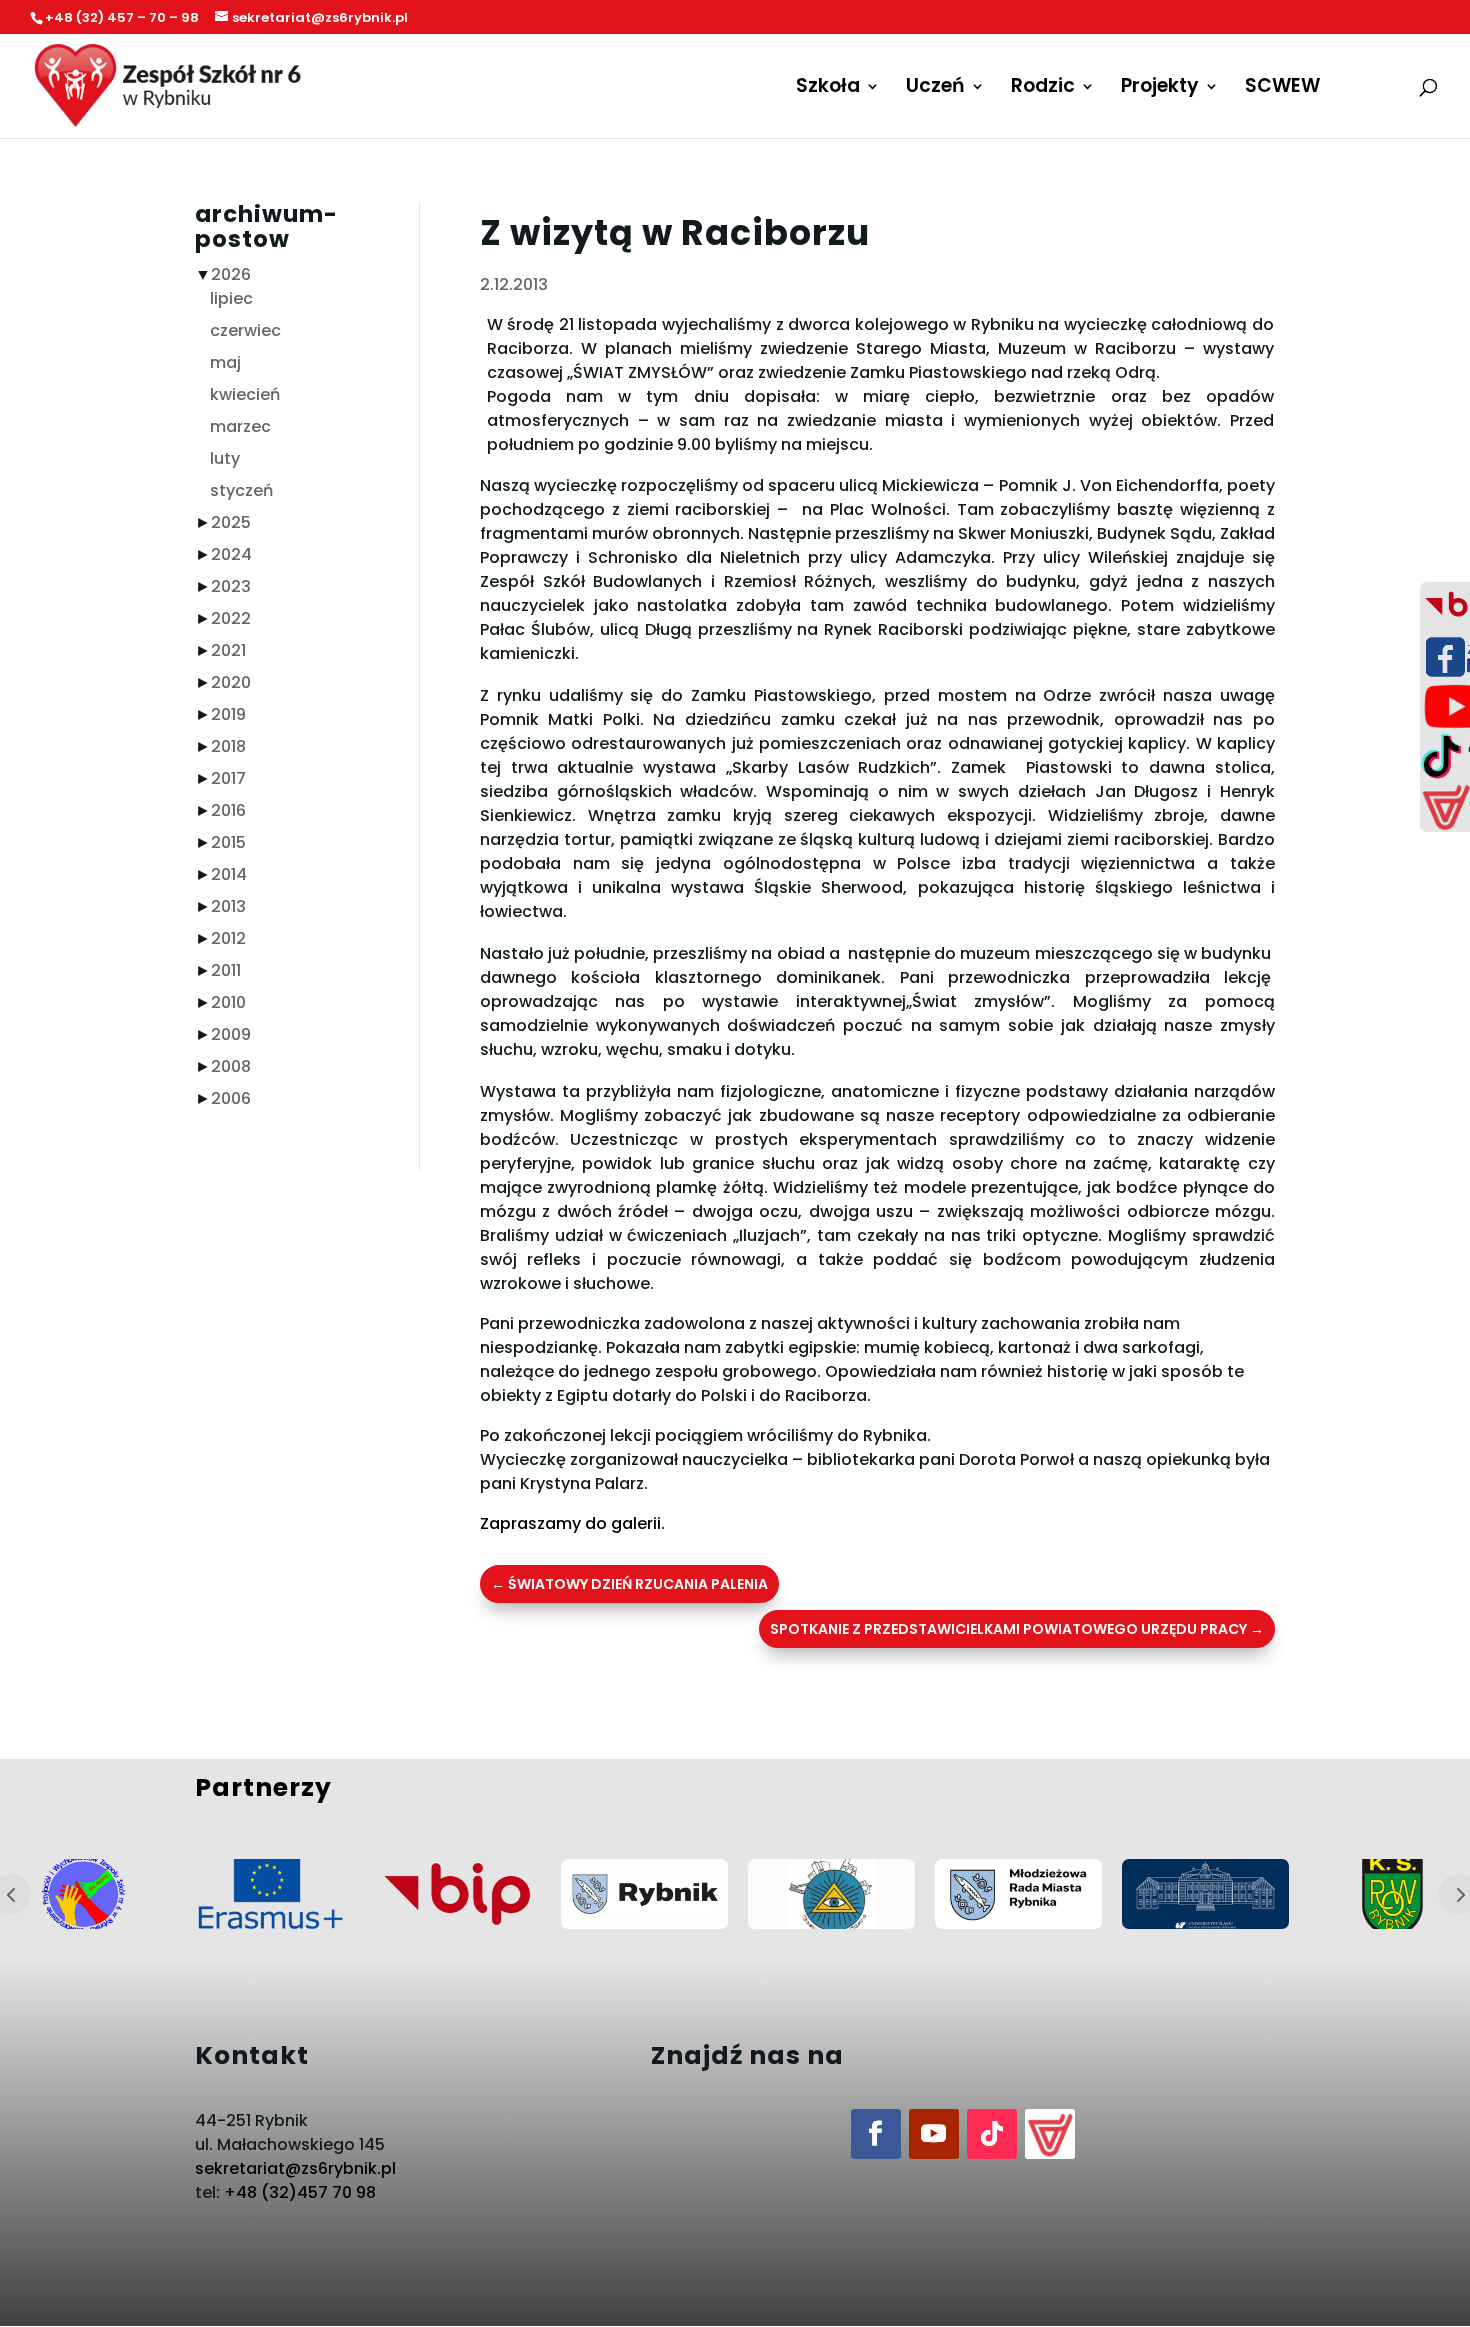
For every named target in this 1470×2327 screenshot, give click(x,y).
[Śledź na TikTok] (992, 2134)
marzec (240, 426)
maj (225, 362)
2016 (228, 810)
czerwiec (245, 330)
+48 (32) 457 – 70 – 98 (122, 17)
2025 (231, 522)
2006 (231, 1098)
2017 (228, 778)
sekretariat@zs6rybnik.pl (295, 2168)
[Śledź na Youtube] (934, 2134)
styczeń (241, 490)
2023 (231, 586)
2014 (229, 874)
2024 (231, 554)
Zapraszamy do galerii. (572, 1523)
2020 (231, 682)
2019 (228, 714)
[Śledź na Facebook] (876, 2134)
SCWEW (1282, 89)
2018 (228, 746)
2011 (226, 970)
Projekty (1160, 89)
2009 (231, 1034)
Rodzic (1043, 89)
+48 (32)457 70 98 (300, 2192)
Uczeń (935, 89)
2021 (228, 650)
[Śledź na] (1050, 2134)
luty (225, 458)
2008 (231, 1066)
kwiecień (245, 394)
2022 (231, 618)
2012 (228, 938)
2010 (228, 1002)
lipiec (231, 298)
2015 (228, 842)
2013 (228, 906)
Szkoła (828, 89)
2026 (231, 274)
